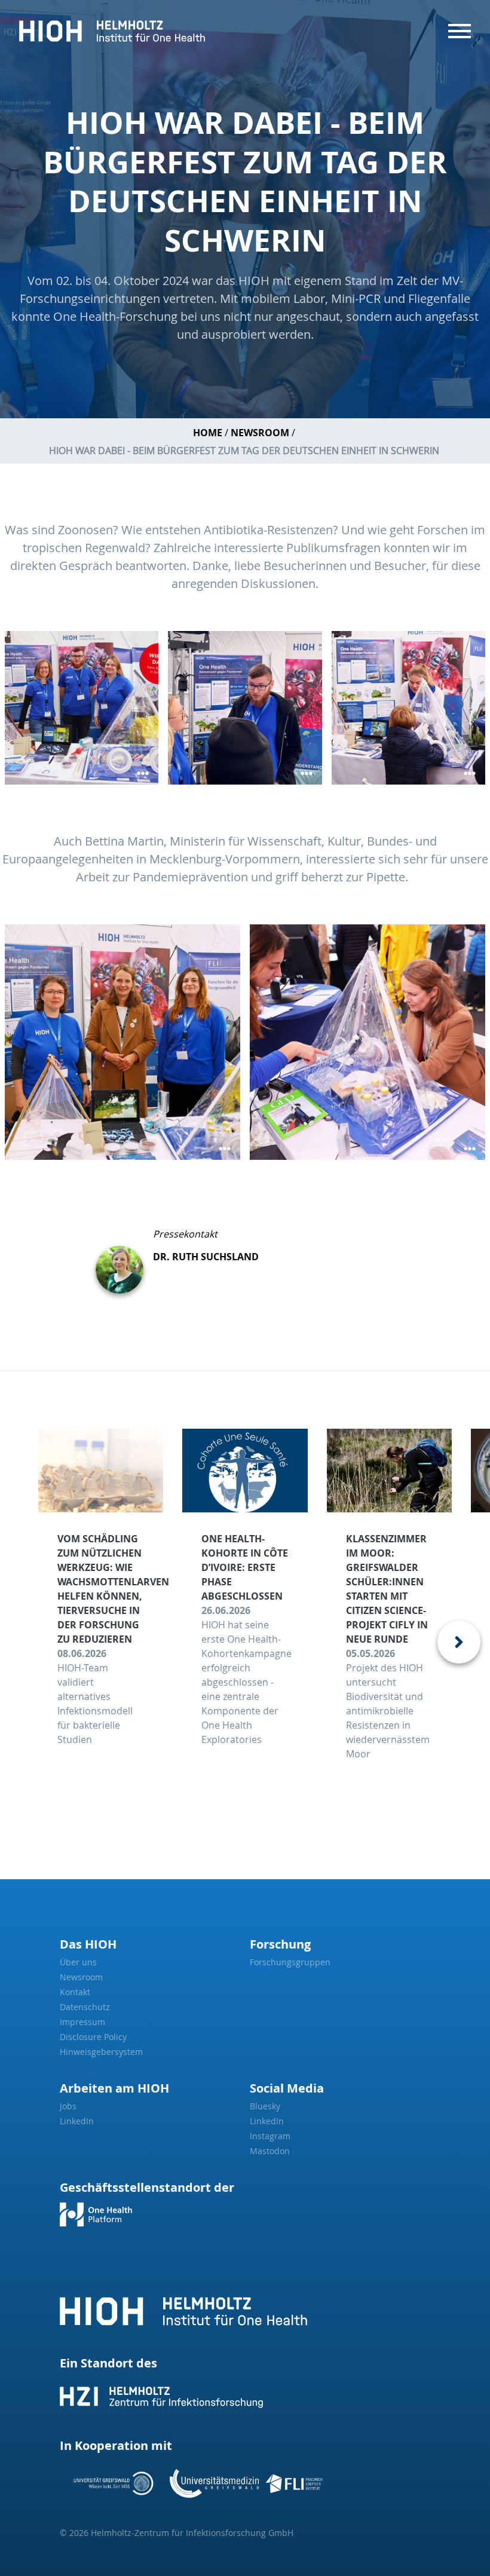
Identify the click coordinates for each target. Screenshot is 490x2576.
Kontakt (75, 1992)
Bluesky (265, 2106)
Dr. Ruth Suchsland (206, 1257)
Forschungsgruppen (290, 1962)
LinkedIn (77, 2121)
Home (208, 433)
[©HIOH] (245, 708)
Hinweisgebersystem (101, 2052)
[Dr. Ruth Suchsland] (124, 1260)
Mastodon (270, 2151)
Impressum (82, 2022)
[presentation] (459, 1642)
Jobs (68, 2106)
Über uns (78, 1962)
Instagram (270, 2136)
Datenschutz (85, 2007)
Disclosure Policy (93, 2037)
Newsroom (260, 433)
